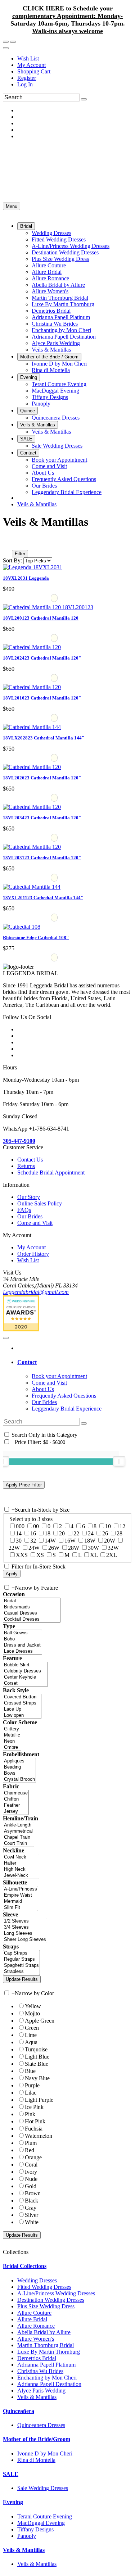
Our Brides (30, 1216)
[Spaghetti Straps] (21, 1966)
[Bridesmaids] (32, 1607)
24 (91, 1533)
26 (105, 1533)
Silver (31, 2215)
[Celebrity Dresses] (25, 1671)
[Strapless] (21, 1972)
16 (33, 1533)
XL (94, 1555)
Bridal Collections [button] (25, 2266)
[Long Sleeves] (25, 1934)
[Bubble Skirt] (25, 1665)
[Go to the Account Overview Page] (6, 48)
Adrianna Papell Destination (49, 2384)
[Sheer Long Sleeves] (25, 1940)
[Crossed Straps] (22, 1703)
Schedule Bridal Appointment (51, 1172)
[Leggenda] (33, 567)
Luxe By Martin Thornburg (49, 2352)
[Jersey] (16, 1812)
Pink (30, 2114)
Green (32, 2028)
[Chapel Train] (19, 1837)
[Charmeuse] (16, 1793)
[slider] (119, 1461)
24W (34, 1548)
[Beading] (19, 1767)
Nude (31, 2179)
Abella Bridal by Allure (44, 2332)
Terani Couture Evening (45, 2516)
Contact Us (30, 1160)
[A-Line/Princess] (21, 1889)
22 (76, 1533)
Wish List (28, 58)
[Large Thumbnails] (13, 543)
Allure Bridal (32, 2319)
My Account (31, 65)
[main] (67, 741)
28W (74, 1548)
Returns (26, 1166)
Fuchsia (34, 2129)
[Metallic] (12, 1735)
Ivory (31, 2172)
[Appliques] (19, 1761)
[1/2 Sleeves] (25, 1921)
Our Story (29, 1197)
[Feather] (16, 1805)
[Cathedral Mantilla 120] (48, 607)
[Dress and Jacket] (22, 1645)
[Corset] (25, 1683)
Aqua (31, 2042)
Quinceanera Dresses (41, 2425)
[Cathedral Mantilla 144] (32, 727)
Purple (32, 2085)
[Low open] (22, 1715)
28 (120, 1533)
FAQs (24, 1210)
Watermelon (39, 2136)
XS (40, 1555)
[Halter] (21, 1863)
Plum (31, 2143)
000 (20, 1526)
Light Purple (39, 2100)
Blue (30, 2071)
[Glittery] (12, 1729)
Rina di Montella (36, 2460)
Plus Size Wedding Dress (46, 2306)
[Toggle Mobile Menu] (6, 1338)
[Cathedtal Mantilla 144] (32, 887)
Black (31, 2201)
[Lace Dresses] (22, 1651)
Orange (33, 2157)
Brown (33, 2193)
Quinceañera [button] (19, 2411)
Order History (33, 1254)
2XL (112, 1555)
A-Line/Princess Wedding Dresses (56, 2293)
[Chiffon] (16, 1799)
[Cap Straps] (21, 1953)
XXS (22, 1555)
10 (108, 1526)
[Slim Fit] (21, 1908)
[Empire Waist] (21, 1895)
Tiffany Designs (35, 2529)
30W (93, 1548)
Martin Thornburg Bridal (46, 2345)
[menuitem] (75, 59)
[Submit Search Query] (84, 1423)
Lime (31, 2035)
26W (54, 1548)
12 (122, 1526)
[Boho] (22, 1639)
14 (19, 1533)
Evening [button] (13, 2502)
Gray (31, 2208)
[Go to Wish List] (13, 42)
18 (48, 1533)
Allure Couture (34, 2313)
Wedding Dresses (37, 2280)
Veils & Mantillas (37, 504)
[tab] (75, 1362)
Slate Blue (37, 2064)
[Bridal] (32, 1601)
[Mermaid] (21, 1902)
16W (70, 1541)
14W (50, 1541)
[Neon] (12, 1741)
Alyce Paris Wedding (41, 2391)
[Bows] (19, 1773)
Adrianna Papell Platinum (46, 2365)
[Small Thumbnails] (7, 543)
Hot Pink (35, 2121)
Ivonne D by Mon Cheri (45, 2453)
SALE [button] (11, 2474)
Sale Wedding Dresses (43, 2488)
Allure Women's (36, 2339)
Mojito (32, 2013)
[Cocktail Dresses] (32, 1619)
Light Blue (37, 2057)
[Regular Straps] (21, 1959)
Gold (31, 2186)
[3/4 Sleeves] (25, 1927)
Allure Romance (36, 2326)
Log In (25, 84)
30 (19, 1541)
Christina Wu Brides (40, 2371)
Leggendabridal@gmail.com (36, 1292)
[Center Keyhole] (25, 1677)
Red (30, 2150)
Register (27, 78)
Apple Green (40, 2021)
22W (14, 1548)
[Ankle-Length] (19, 1825)
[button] (26, 226)
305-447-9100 (19, 1141)
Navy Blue (37, 2078)
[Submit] (84, 99)
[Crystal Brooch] (19, 1780)
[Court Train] (19, 1844)
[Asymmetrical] (19, 1831)
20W (110, 1541)
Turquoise (36, 2049)
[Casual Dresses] (32, 1613)
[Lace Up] (22, 1709)
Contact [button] (27, 1362)
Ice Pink (34, 2107)
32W (113, 1548)
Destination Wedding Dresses (51, 2300)
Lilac (31, 2093)
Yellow (33, 2006)
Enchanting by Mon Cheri (47, 2378)
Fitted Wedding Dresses (44, 2287)
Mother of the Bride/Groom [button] (37, 2439)
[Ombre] (12, 1747)
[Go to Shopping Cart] (6, 42)
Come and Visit (35, 1223)
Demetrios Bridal (37, 2358)
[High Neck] (21, 1869)
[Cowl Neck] (21, 1857)
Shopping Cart (34, 71)
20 (62, 1533)
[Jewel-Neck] (21, 1876)
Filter (20, 554)
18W (90, 1541)
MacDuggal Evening (41, 2523)
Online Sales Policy (40, 1203)
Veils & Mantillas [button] (24, 2550)
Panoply (27, 2536)
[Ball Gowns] (22, 1633)
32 (33, 1541)
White (32, 2222)
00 (36, 1526)
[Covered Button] (22, 1697)
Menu (12, 206)
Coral (31, 2165)
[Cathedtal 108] (22, 927)
